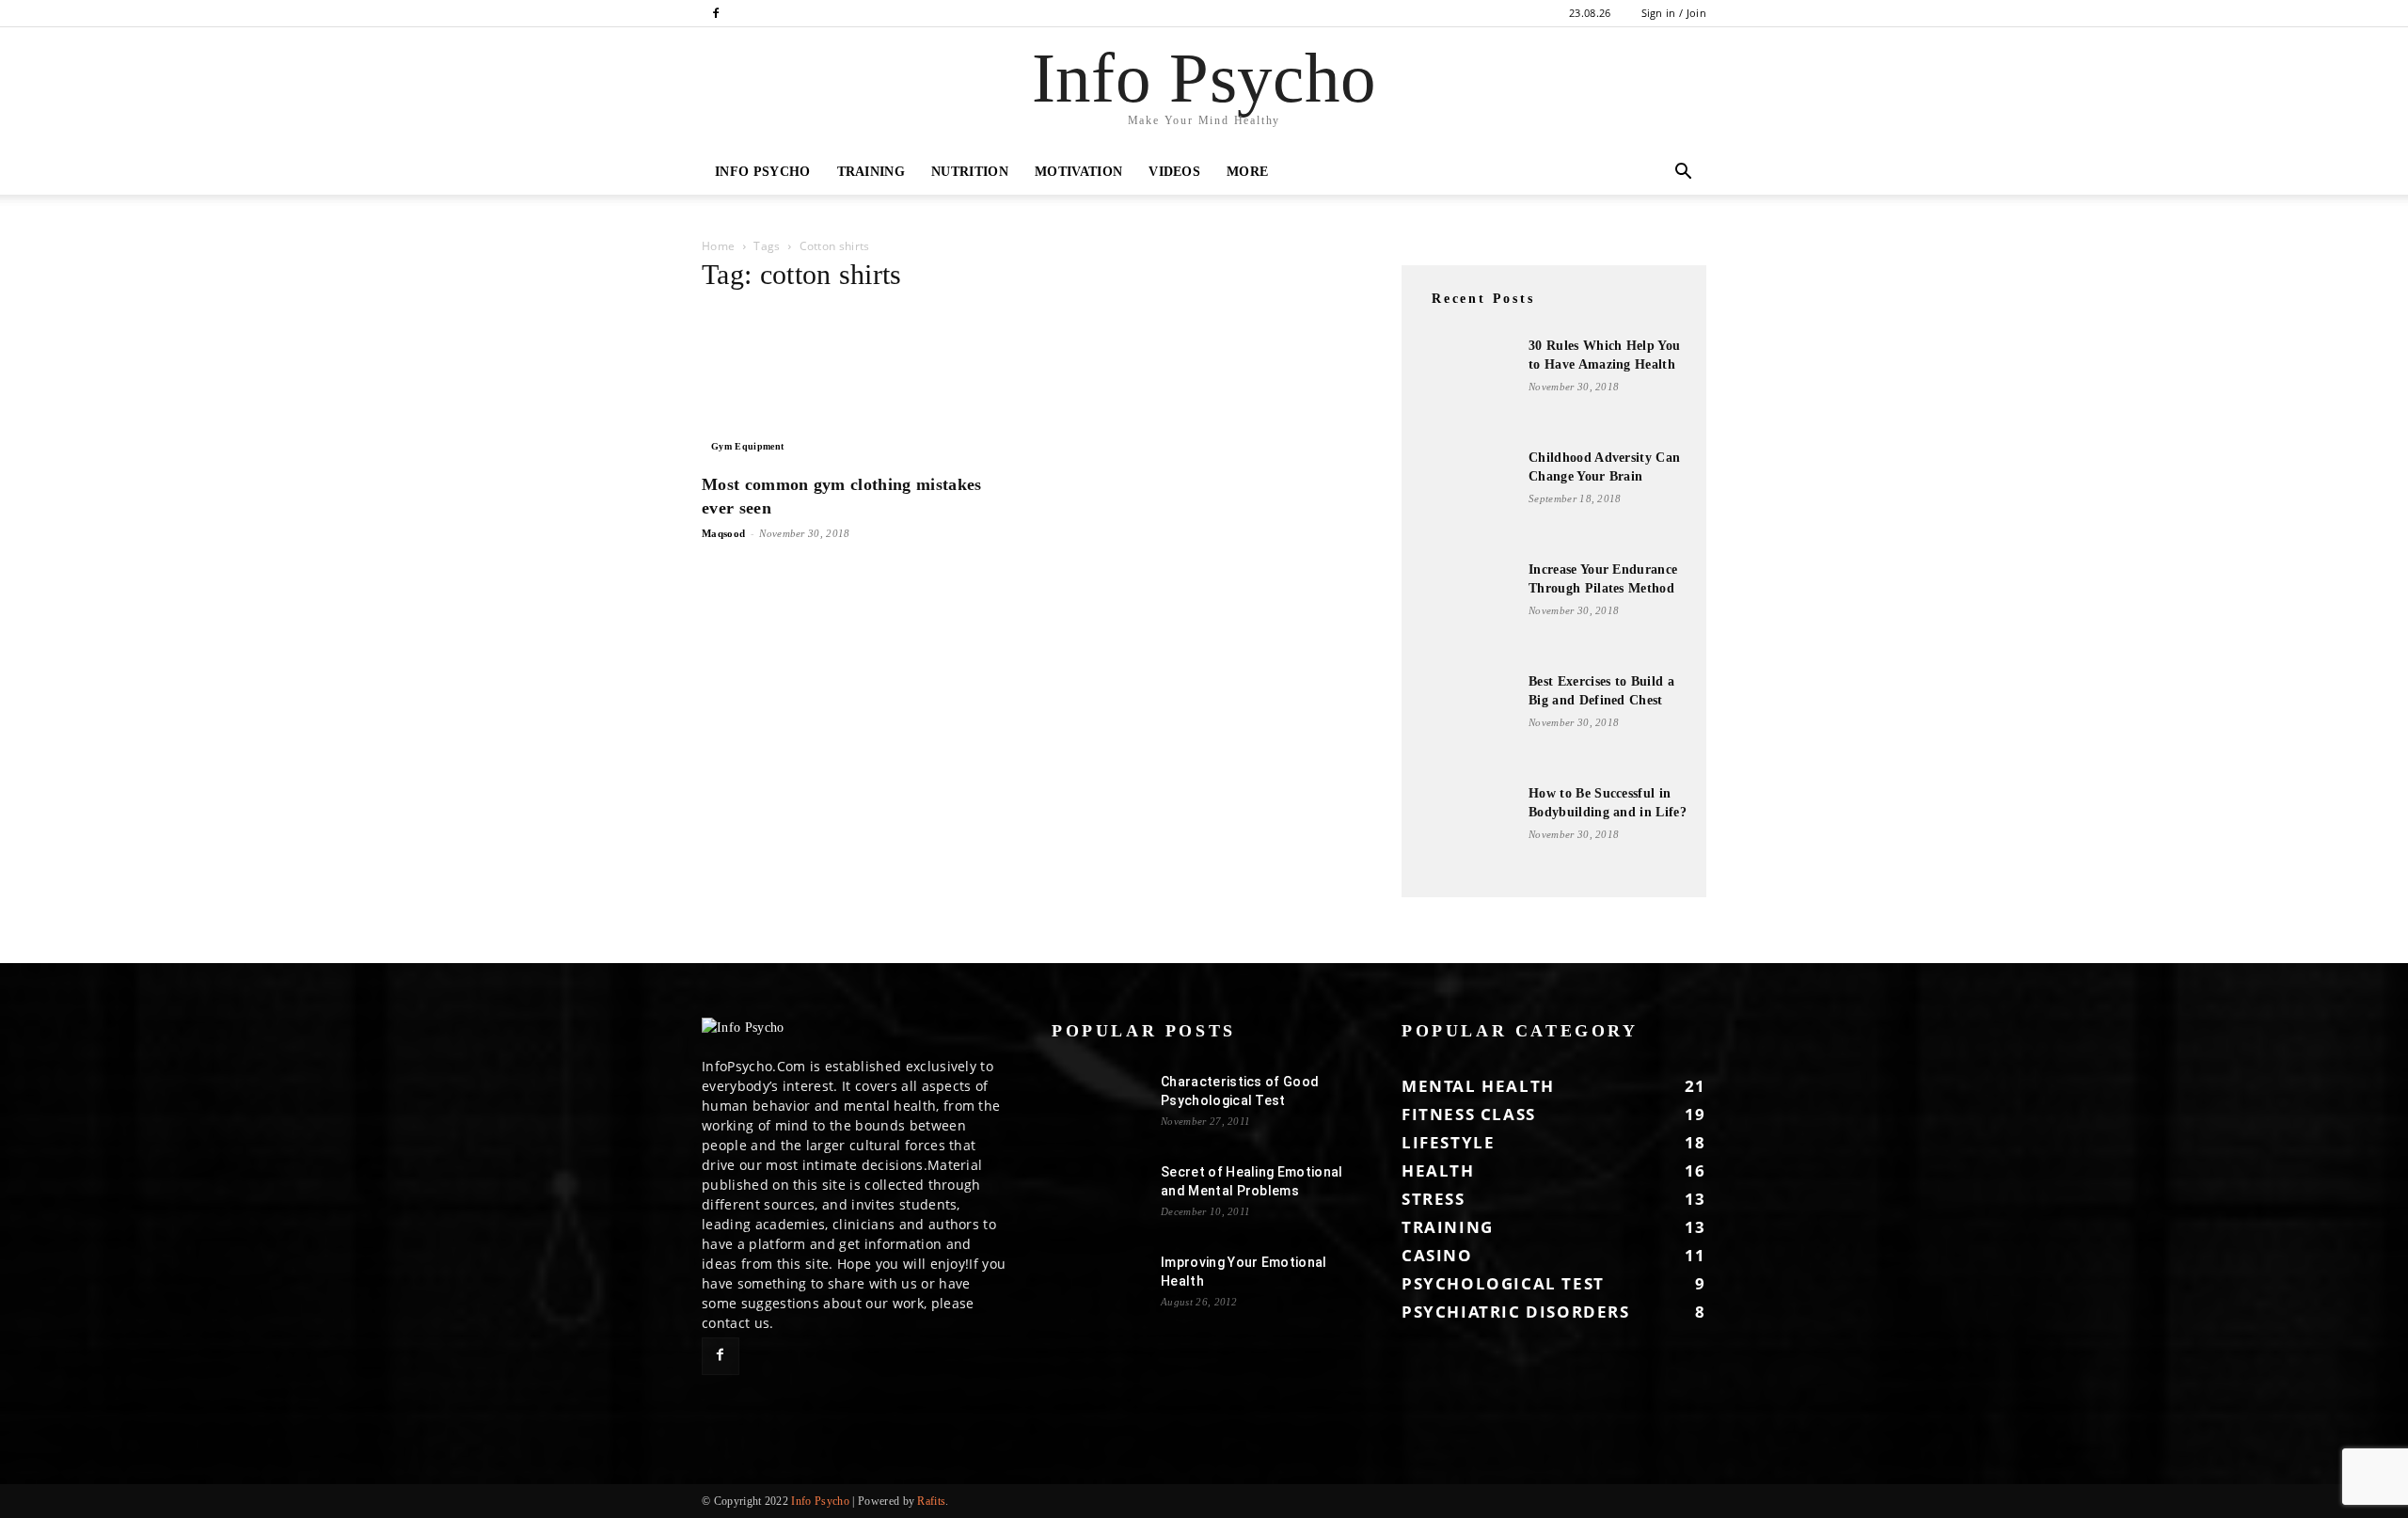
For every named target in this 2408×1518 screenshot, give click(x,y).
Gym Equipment (747, 446)
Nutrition (970, 172)
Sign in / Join (1674, 13)
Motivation (1078, 172)
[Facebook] (716, 13)
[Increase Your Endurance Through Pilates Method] (1467, 608)
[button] (1684, 174)
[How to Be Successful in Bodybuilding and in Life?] (1467, 831)
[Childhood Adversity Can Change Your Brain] (1467, 496)
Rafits (931, 1501)
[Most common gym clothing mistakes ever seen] (854, 386)
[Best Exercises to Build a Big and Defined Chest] (1467, 719)
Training (871, 172)
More (1247, 172)
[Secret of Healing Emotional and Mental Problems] (1099, 1195)
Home (718, 246)
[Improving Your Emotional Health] (1099, 1286)
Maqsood (723, 533)
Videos (1174, 172)
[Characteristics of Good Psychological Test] (1099, 1105)
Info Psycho (763, 172)
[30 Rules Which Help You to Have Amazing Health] (1467, 384)
